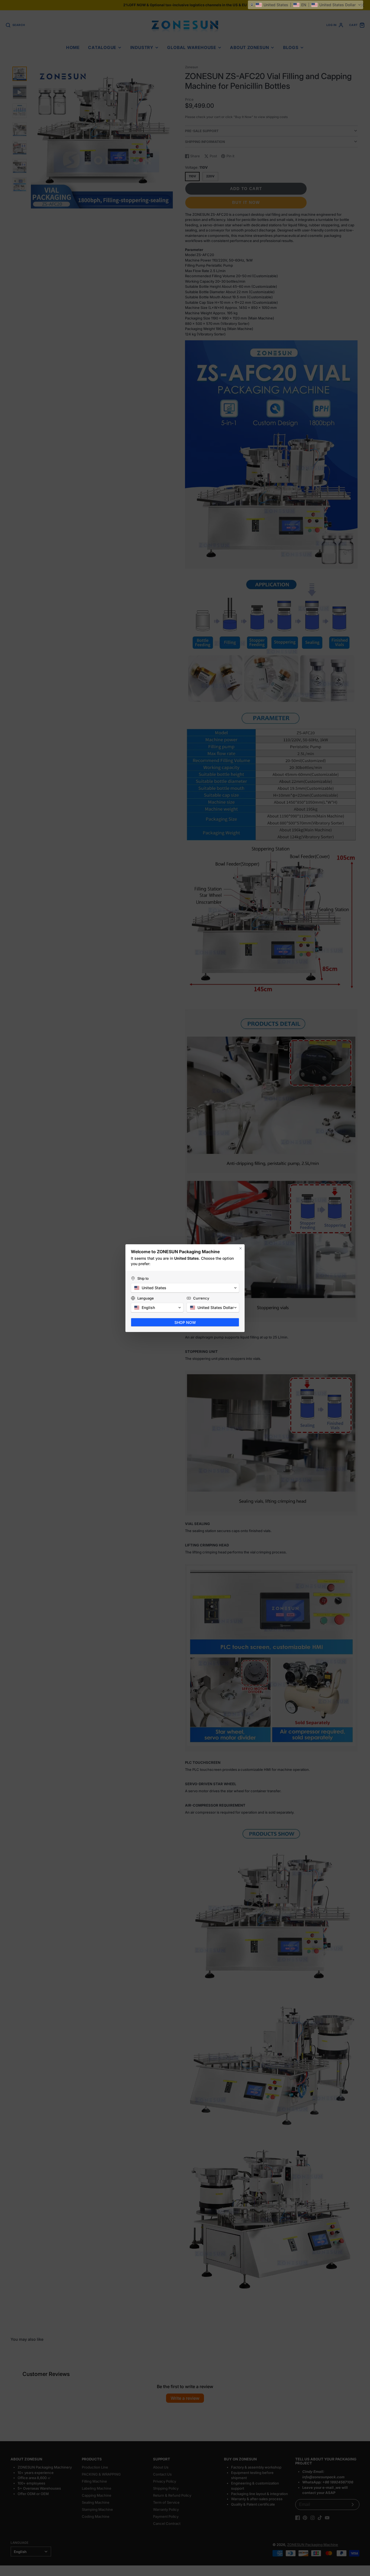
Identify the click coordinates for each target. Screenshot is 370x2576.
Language (146, 1298)
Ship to (143, 1278)
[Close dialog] (241, 1248)
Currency (201, 1298)
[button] (306, 5)
